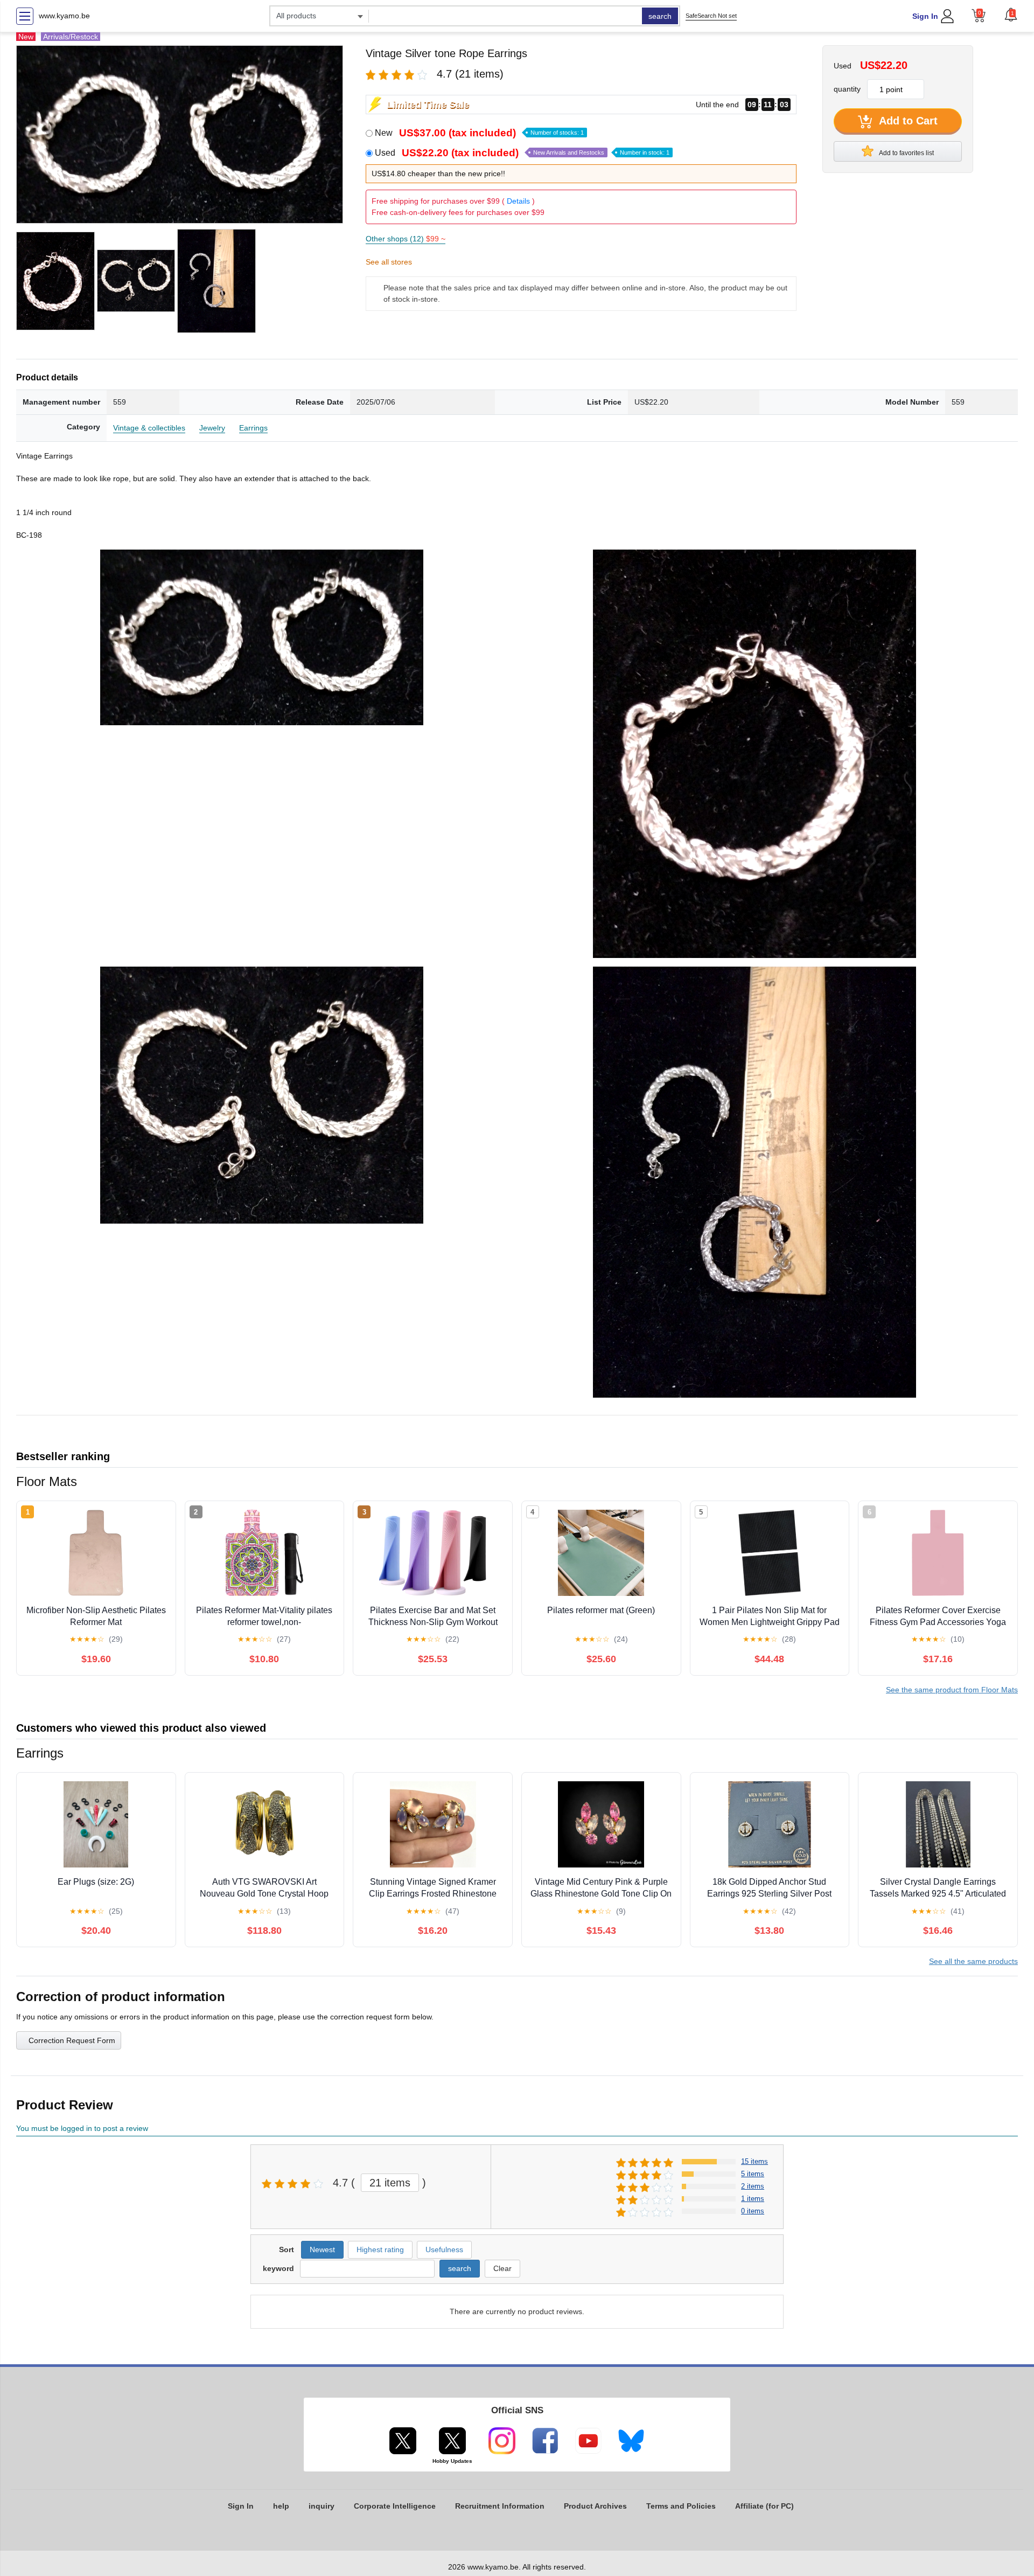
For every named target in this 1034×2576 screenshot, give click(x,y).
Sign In (925, 16)
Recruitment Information (500, 2506)
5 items (753, 2174)
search (660, 16)
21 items (390, 2183)
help (281, 2506)
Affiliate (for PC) (764, 2506)
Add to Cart (907, 121)
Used (522, 153)
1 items (753, 2199)
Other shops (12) (406, 239)
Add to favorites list (906, 153)
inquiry (322, 2506)
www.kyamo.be (64, 16)
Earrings (253, 428)
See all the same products (973, 1961)
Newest (322, 2249)
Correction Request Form (72, 2040)
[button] (1011, 15)
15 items (754, 2161)
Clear (502, 2268)
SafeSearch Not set (711, 16)
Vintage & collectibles (149, 428)
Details (518, 201)
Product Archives (595, 2506)
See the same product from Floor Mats (952, 1690)
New (479, 133)
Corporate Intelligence (395, 2506)
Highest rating (380, 2249)
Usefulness (444, 2249)
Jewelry (212, 428)
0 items (753, 2211)
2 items (753, 2186)
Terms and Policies (681, 2506)
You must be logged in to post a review (82, 2128)
